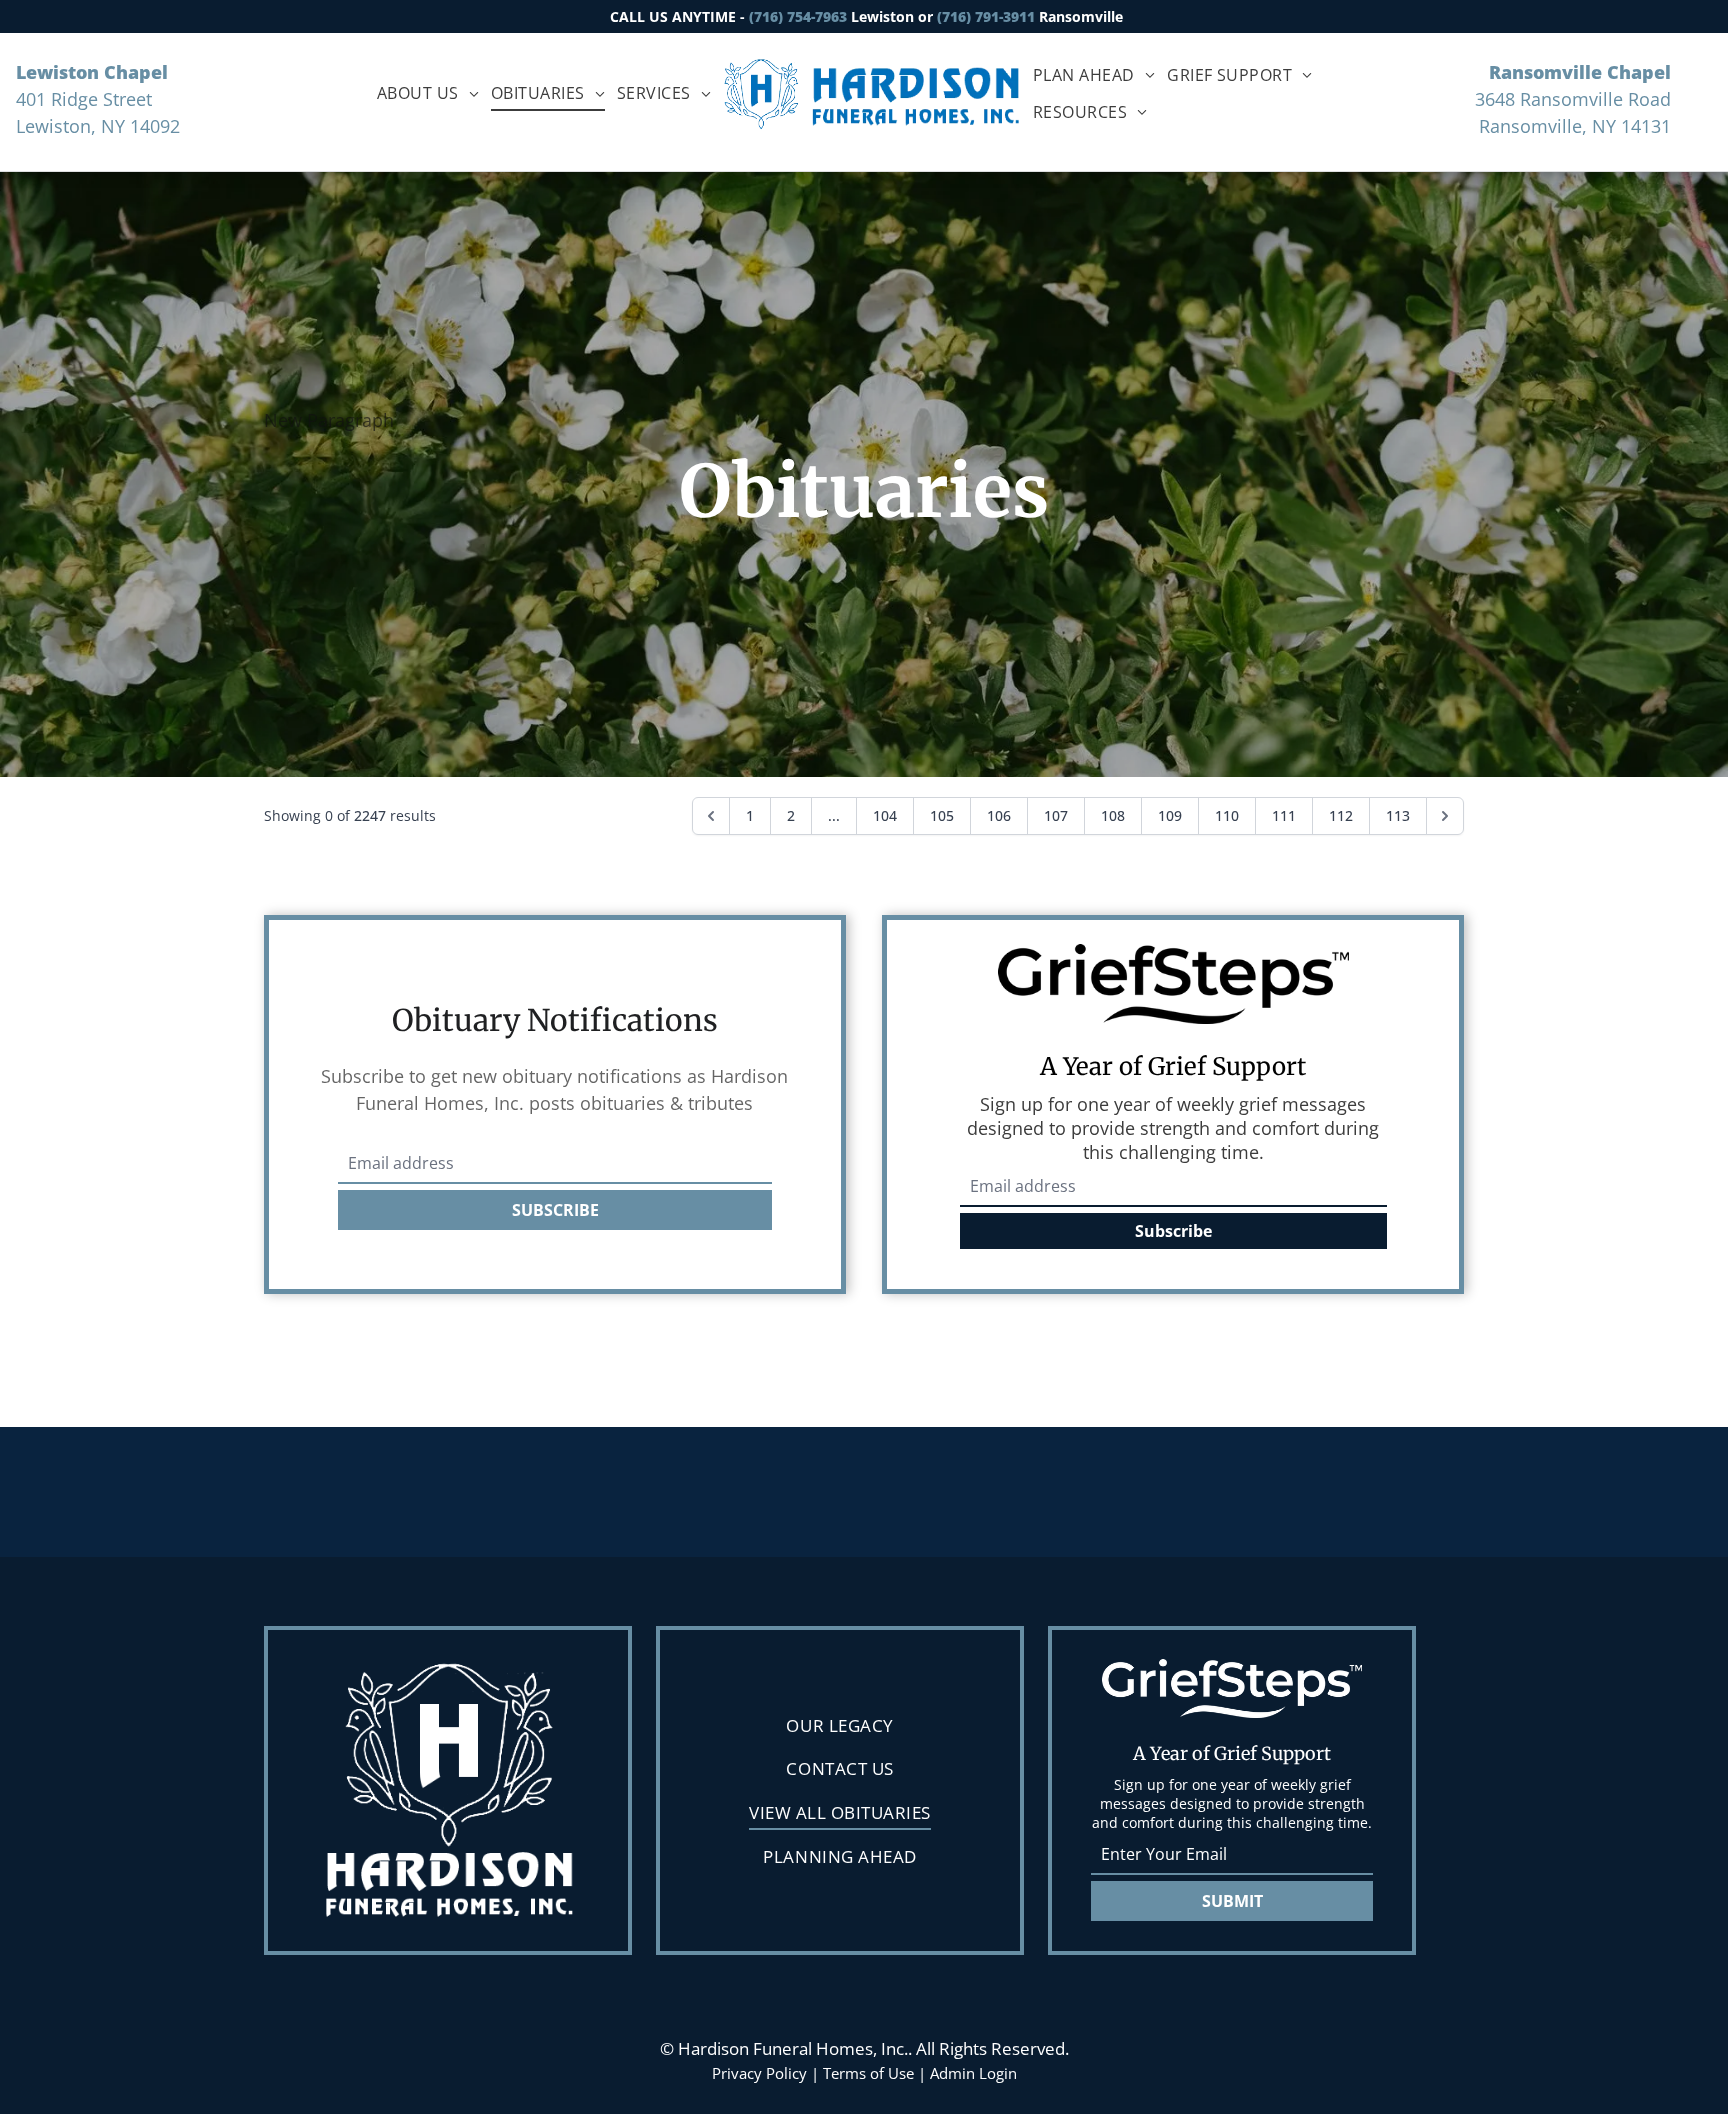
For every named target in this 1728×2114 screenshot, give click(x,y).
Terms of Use (868, 2073)
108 (1113, 815)
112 (1341, 815)
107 (1056, 815)
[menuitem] (428, 93)
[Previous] (711, 816)
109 (1170, 815)
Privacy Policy (759, 2073)
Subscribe (1173, 1231)
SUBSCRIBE (555, 1210)
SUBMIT (1232, 1901)
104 (885, 815)
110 (1227, 815)
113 (1398, 815)
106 (999, 815)
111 (1284, 815)
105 (942, 815)
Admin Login (973, 2073)
